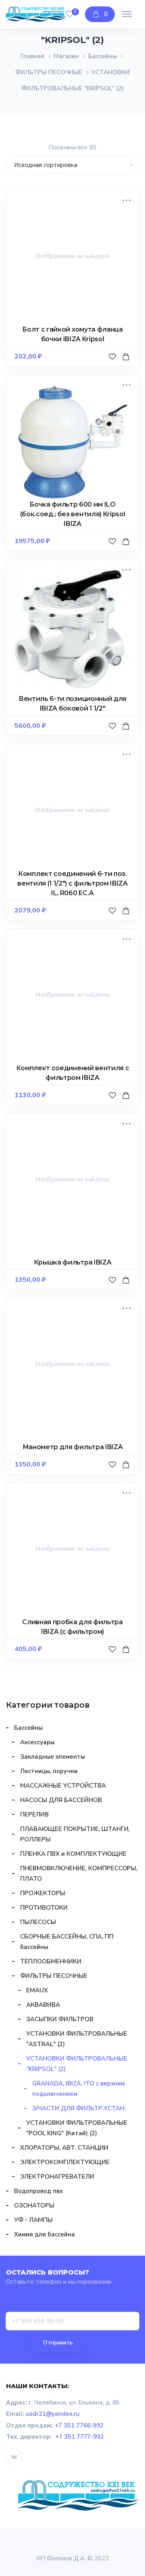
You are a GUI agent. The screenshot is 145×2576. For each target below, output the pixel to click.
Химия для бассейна (45, 2234)
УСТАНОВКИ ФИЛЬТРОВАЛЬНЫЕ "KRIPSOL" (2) (77, 2064)
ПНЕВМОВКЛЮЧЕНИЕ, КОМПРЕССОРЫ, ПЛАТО (79, 1873)
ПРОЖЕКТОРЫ (43, 1893)
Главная (32, 56)
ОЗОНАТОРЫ (34, 2205)
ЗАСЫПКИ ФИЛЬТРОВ (60, 2019)
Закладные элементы (53, 1757)
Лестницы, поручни (49, 1771)
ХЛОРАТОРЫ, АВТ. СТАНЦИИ (64, 2148)
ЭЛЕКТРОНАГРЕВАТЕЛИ (57, 2177)
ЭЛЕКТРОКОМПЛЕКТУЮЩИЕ (65, 2162)
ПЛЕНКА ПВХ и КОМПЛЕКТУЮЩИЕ (73, 1854)
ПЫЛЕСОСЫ (38, 1922)
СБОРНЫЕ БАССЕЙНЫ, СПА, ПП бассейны (67, 1942)
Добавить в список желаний (113, 365)
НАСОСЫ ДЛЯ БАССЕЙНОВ (61, 1800)
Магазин (66, 56)
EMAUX (37, 1990)
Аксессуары (37, 1742)
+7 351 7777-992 (80, 2437)
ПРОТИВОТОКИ (44, 1908)
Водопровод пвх (38, 2191)
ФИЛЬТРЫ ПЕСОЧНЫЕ (49, 72)
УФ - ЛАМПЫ (33, 2220)
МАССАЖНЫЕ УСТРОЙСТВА (63, 1786)
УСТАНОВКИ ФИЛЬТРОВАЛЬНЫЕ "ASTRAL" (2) (77, 2039)
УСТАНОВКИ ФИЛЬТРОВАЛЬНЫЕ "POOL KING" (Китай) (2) (77, 2128)
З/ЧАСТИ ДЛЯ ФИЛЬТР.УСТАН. (79, 2108)
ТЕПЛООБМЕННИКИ (51, 1961)
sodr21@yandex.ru (53, 2414)
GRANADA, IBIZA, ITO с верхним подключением (79, 2089)
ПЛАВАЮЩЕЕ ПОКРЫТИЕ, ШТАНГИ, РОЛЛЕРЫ (75, 1834)
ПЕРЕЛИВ (34, 1814)
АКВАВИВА (43, 2005)
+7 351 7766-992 (79, 2425)
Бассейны (103, 56)
